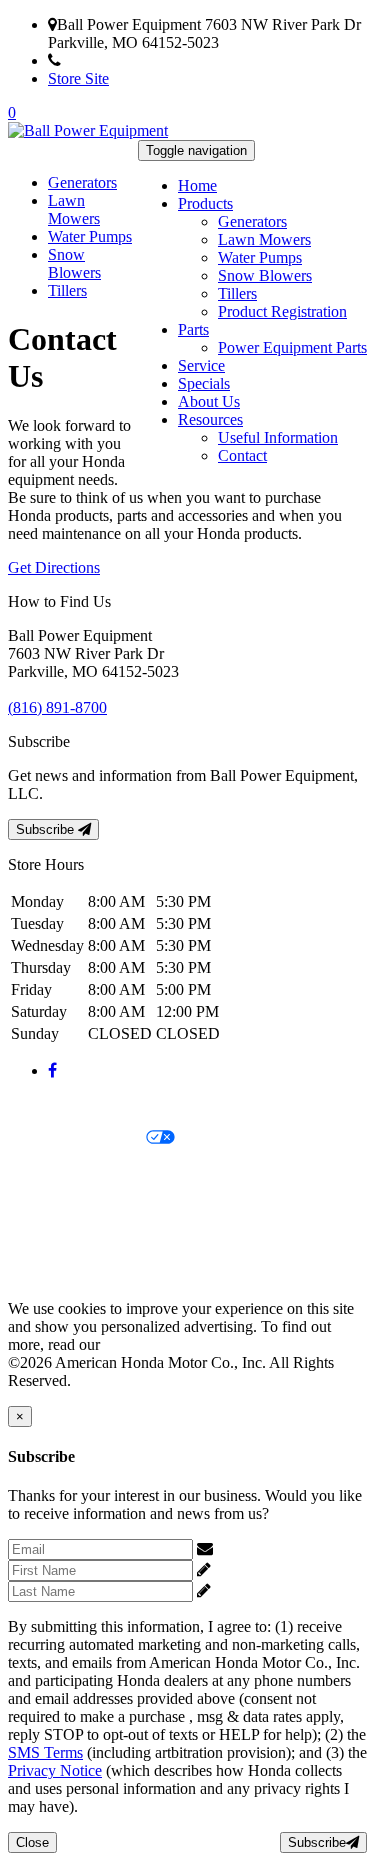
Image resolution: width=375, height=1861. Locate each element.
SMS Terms (45, 1206)
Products (205, 203)
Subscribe (47, 829)
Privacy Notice (55, 1104)
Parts (193, 329)
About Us (209, 401)
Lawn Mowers (264, 239)
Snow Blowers (265, 275)
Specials (204, 383)
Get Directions (54, 567)
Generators (252, 221)
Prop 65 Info (48, 1240)
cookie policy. (148, 1344)
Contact (242, 455)
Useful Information (278, 437)
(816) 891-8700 (110, 60)
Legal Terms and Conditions (97, 1172)
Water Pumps (260, 257)
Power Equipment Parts (292, 347)
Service (201, 365)
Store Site (78, 78)
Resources (210, 419)
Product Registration (282, 311)
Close (32, 1842)
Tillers (237, 293)
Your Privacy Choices (77, 1138)
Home (197, 185)
